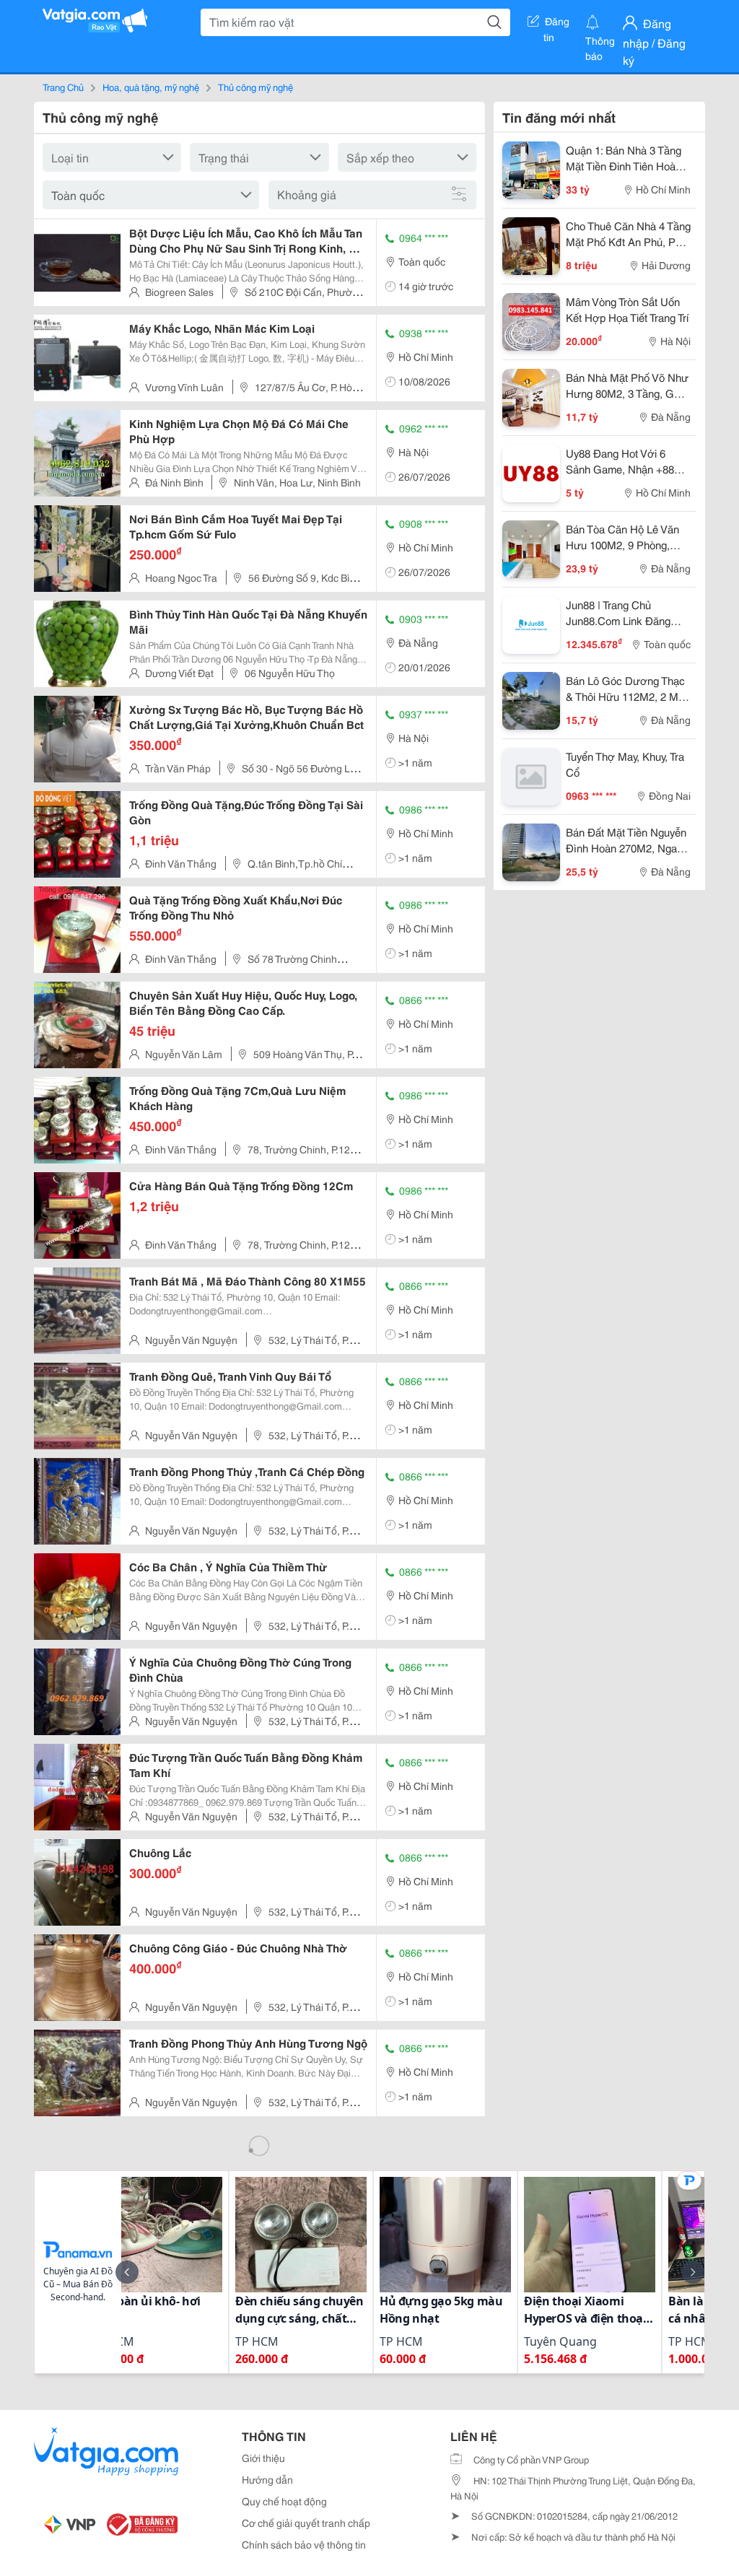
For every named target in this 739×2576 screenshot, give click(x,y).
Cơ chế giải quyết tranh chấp (306, 2523)
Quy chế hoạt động (284, 2501)
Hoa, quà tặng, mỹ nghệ (151, 87)
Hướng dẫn (267, 2479)
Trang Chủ (63, 87)
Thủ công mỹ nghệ (255, 87)
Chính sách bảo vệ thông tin (304, 2544)
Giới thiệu (263, 2458)
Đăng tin (557, 24)
